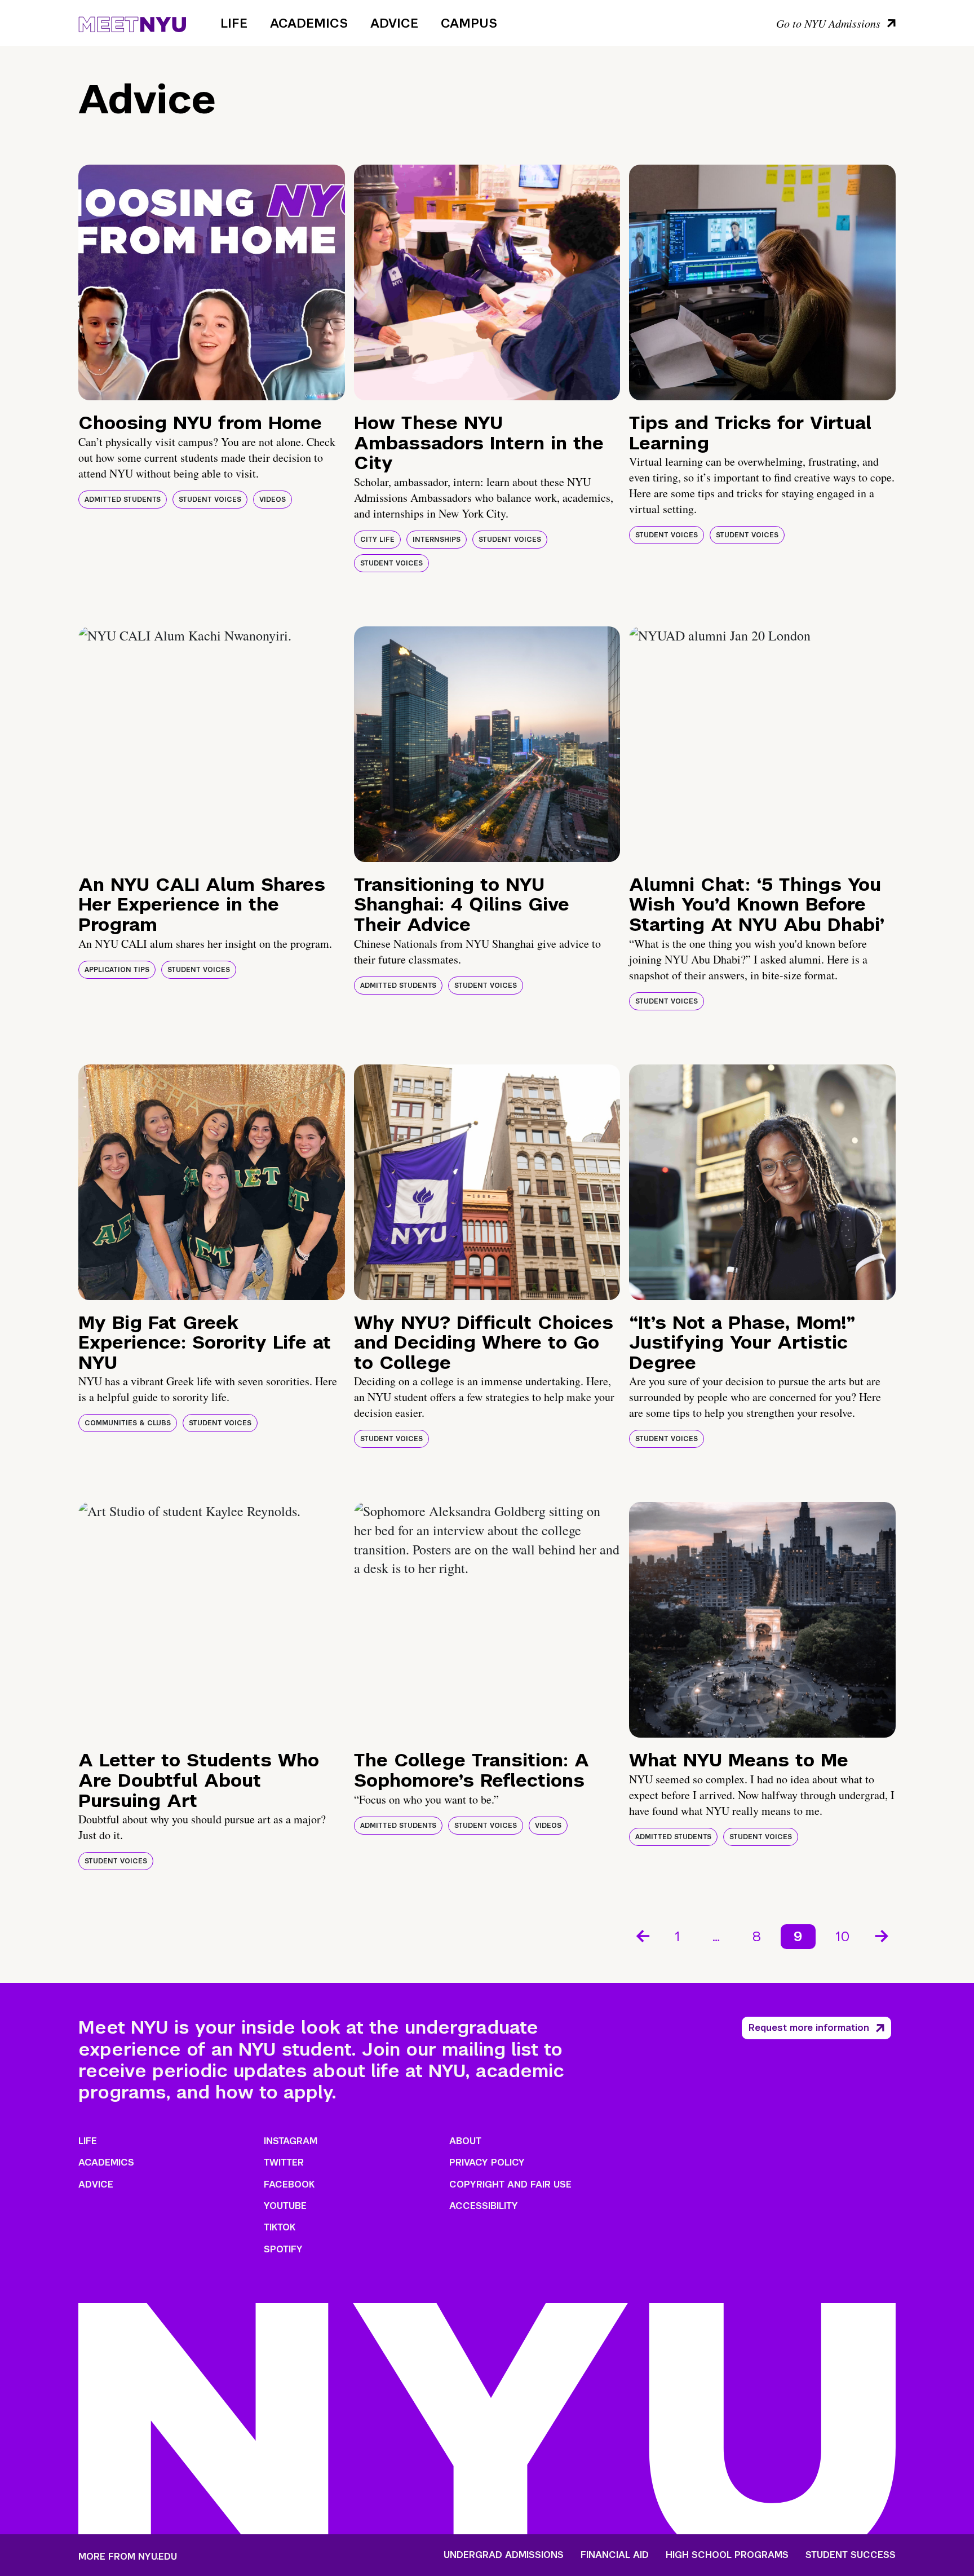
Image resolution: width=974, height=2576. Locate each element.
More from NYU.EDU (128, 2557)
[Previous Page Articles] (642, 1935)
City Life (377, 540)
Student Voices (210, 500)
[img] (212, 282)
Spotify (283, 2249)
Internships (437, 540)
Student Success (851, 2555)
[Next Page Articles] (883, 1935)
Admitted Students (123, 500)
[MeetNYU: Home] (132, 23)
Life (234, 23)
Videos (273, 500)
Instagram (291, 2141)
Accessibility (484, 2206)
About (465, 2141)
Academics (309, 23)
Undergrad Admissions (504, 2555)
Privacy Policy (487, 2162)
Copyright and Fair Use (510, 2184)
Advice (394, 23)
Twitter (284, 2162)
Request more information (809, 2028)
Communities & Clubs (128, 1423)
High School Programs (727, 2555)
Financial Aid (615, 2555)
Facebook (289, 2184)
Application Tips (117, 970)
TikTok (280, 2227)
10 (843, 1936)
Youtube (285, 2206)
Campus (469, 23)
